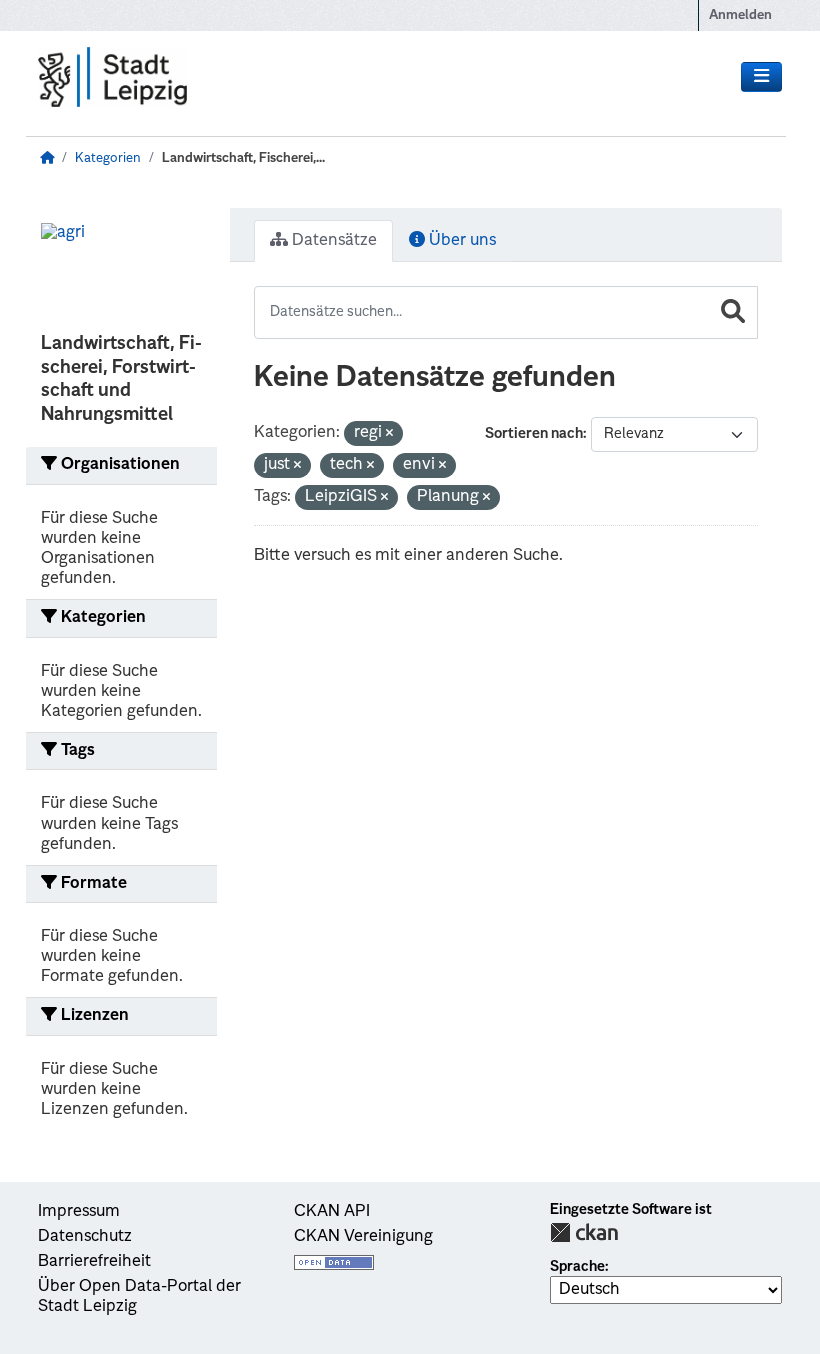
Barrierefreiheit (94, 1262)
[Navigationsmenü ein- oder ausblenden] (761, 77)
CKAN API (332, 1212)
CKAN (584, 1232)
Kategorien (108, 158)
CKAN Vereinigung (363, 1237)
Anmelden (740, 15)
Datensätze (332, 241)
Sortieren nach (534, 434)
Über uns (460, 241)
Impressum (79, 1212)
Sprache (577, 1267)
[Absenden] (733, 312)
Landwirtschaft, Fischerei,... (243, 158)
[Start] (47, 158)
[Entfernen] (389, 434)
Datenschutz (85, 1237)
